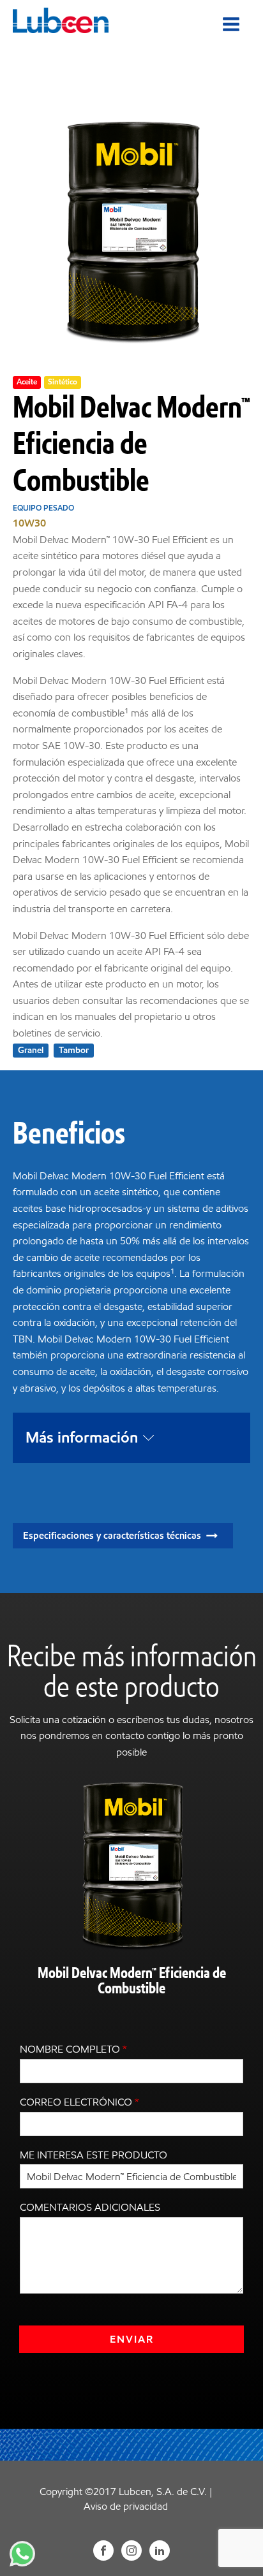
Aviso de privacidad (126, 2506)
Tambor (74, 1050)
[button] (123, 1536)
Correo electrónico (79, 2102)
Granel (31, 1050)
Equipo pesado (43, 508)
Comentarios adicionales (90, 2207)
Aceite (27, 382)
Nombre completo (73, 2049)
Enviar (132, 2339)
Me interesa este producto (94, 2155)
